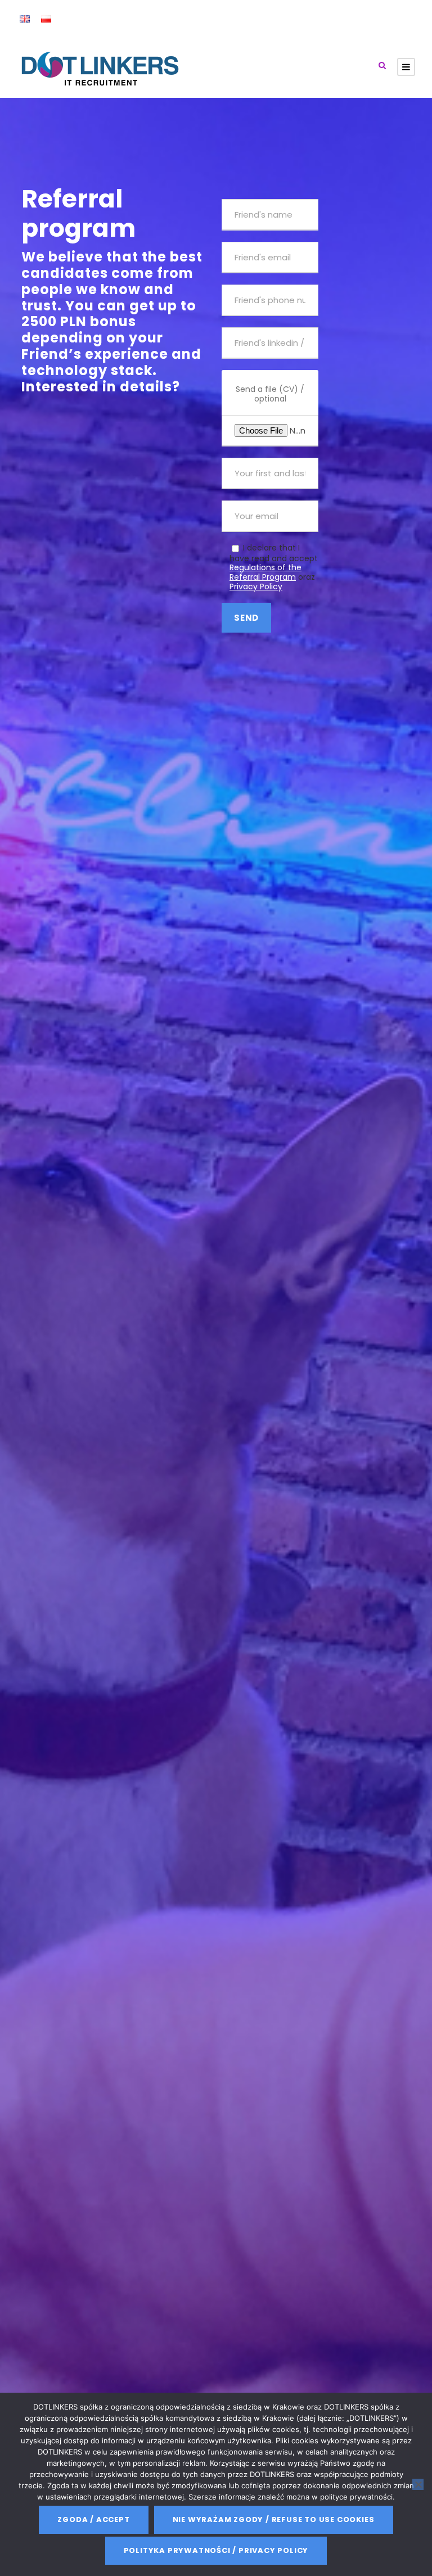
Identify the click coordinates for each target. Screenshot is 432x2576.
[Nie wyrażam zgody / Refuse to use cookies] (418, 2484)
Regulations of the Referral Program (265, 572)
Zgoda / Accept (93, 2519)
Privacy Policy (256, 587)
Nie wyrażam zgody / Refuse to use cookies (274, 2519)
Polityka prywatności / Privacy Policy (216, 2550)
